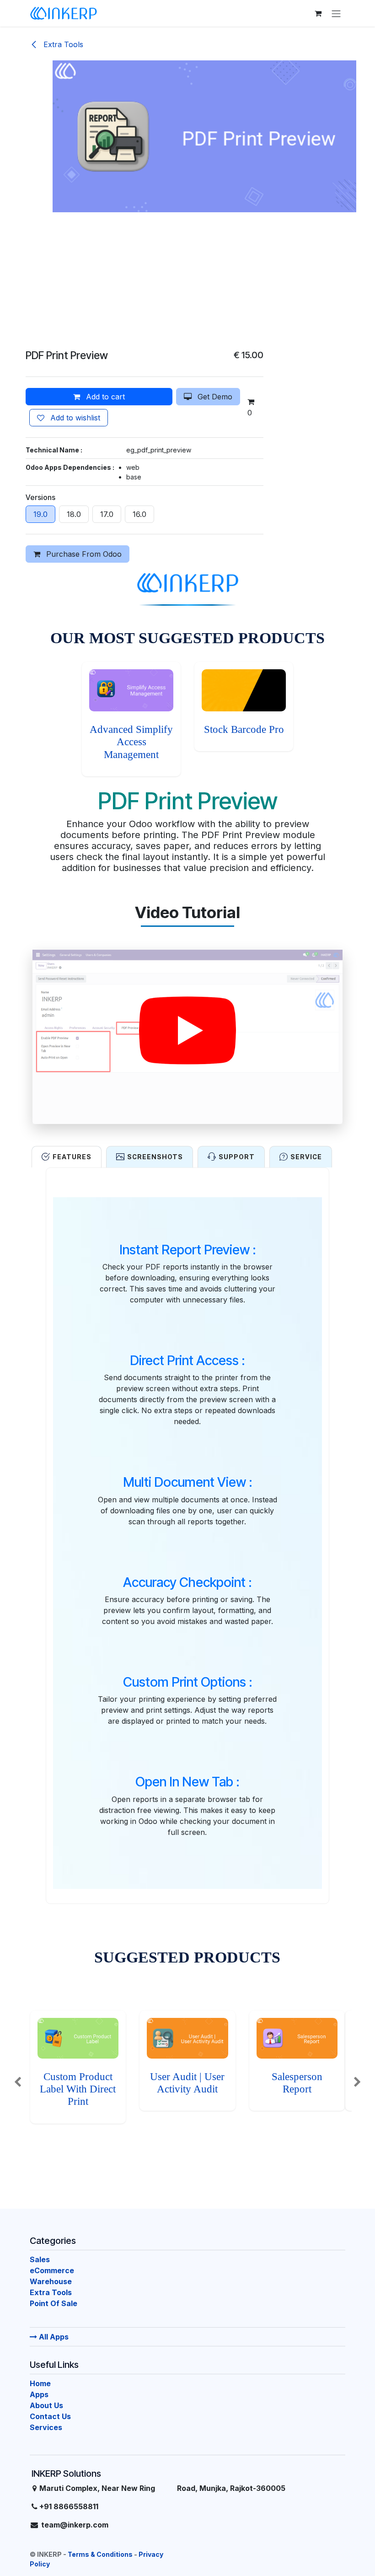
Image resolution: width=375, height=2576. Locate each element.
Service (306, 1157)
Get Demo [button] (214, 397)
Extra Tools (62, 44)
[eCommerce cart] (318, 13)
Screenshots (155, 1157)
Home (40, 2383)
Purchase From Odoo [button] (83, 554)
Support (237, 1157)
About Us (46, 2405)
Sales (40, 2259)
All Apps (53, 2337)
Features (72, 1157)
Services (46, 2427)
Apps (39, 2394)
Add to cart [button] (104, 397)
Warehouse (51, 2281)
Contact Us (50, 2416)
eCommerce (52, 2270)
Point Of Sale (54, 2303)
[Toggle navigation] (336, 13)
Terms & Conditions (100, 2554)
